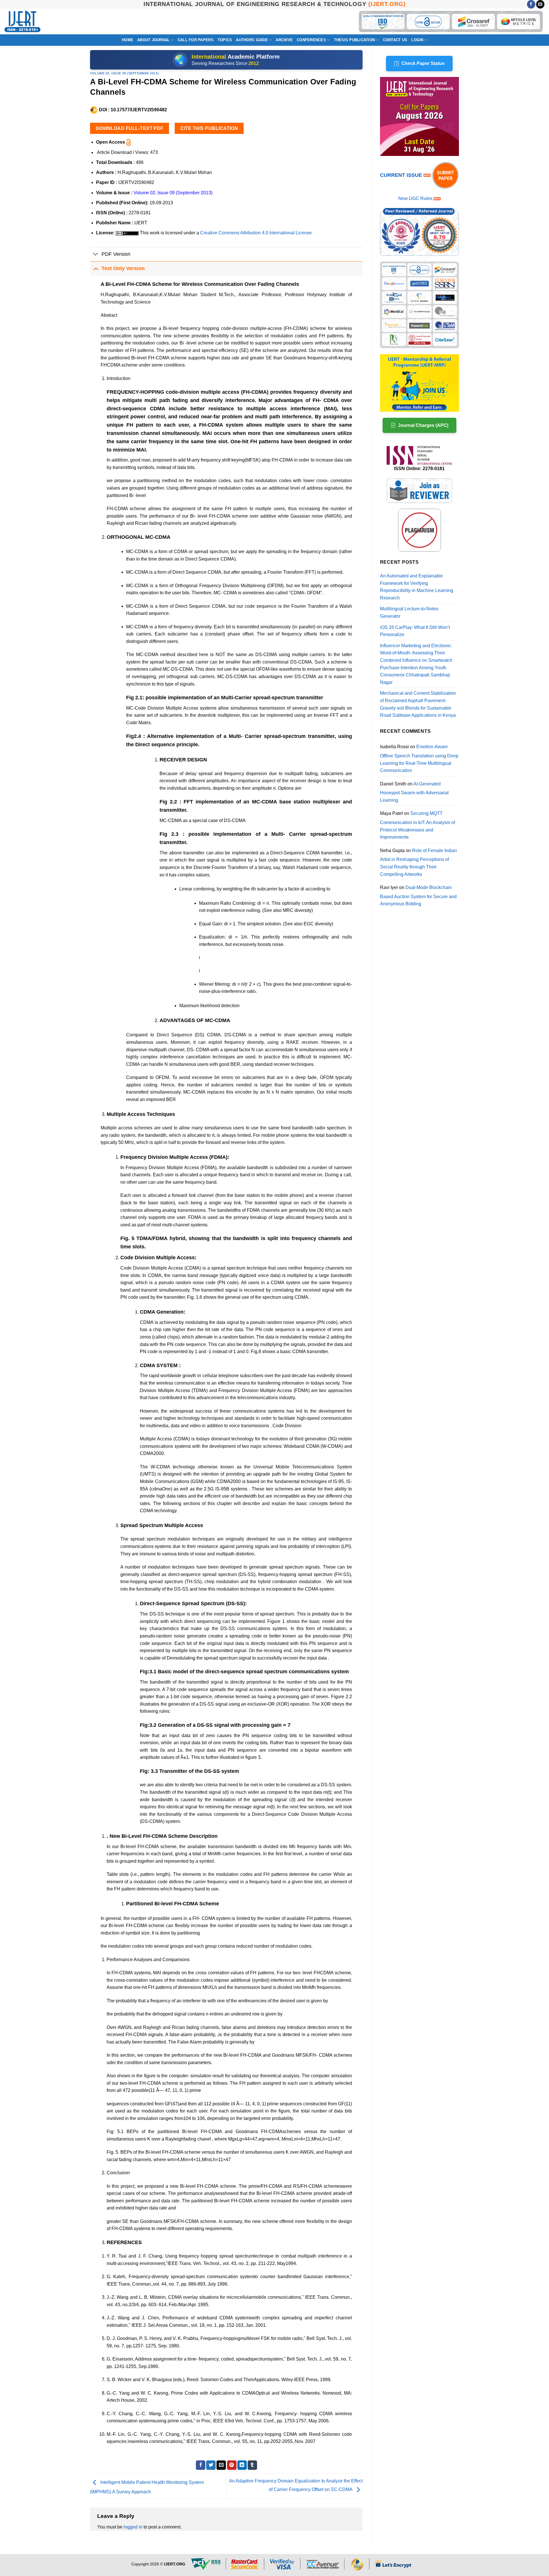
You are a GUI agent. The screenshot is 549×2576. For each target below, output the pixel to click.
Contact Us (395, 40)
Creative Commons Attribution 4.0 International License (256, 233)
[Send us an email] (540, 4)
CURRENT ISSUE (402, 175)
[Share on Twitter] (211, 2465)
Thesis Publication (355, 40)
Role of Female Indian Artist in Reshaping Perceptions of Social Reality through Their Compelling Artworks (418, 862)
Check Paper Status (423, 63)
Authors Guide (252, 40)
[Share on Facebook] (201, 2465)
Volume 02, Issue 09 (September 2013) (124, 73)
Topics (225, 40)
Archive (284, 40)
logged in (133, 2527)
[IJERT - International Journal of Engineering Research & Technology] (22, 22)
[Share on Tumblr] (252, 2465)
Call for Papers (196, 40)
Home (128, 40)
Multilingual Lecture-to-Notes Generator (409, 612)
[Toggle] (96, 255)
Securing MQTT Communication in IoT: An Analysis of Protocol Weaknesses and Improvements (417, 825)
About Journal (153, 40)
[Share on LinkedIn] (242, 2465)
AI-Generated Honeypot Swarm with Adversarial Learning (414, 792)
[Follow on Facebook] (531, 4)
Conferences (311, 40)
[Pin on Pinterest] (232, 2465)
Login (417, 40)
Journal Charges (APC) (423, 425)
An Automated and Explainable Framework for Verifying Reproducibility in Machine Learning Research (417, 587)
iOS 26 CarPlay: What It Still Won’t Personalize (415, 631)
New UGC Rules (415, 198)
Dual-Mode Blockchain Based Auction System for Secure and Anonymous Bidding (418, 896)
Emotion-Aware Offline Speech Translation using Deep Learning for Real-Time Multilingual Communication (419, 759)
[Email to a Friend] (221, 2465)
